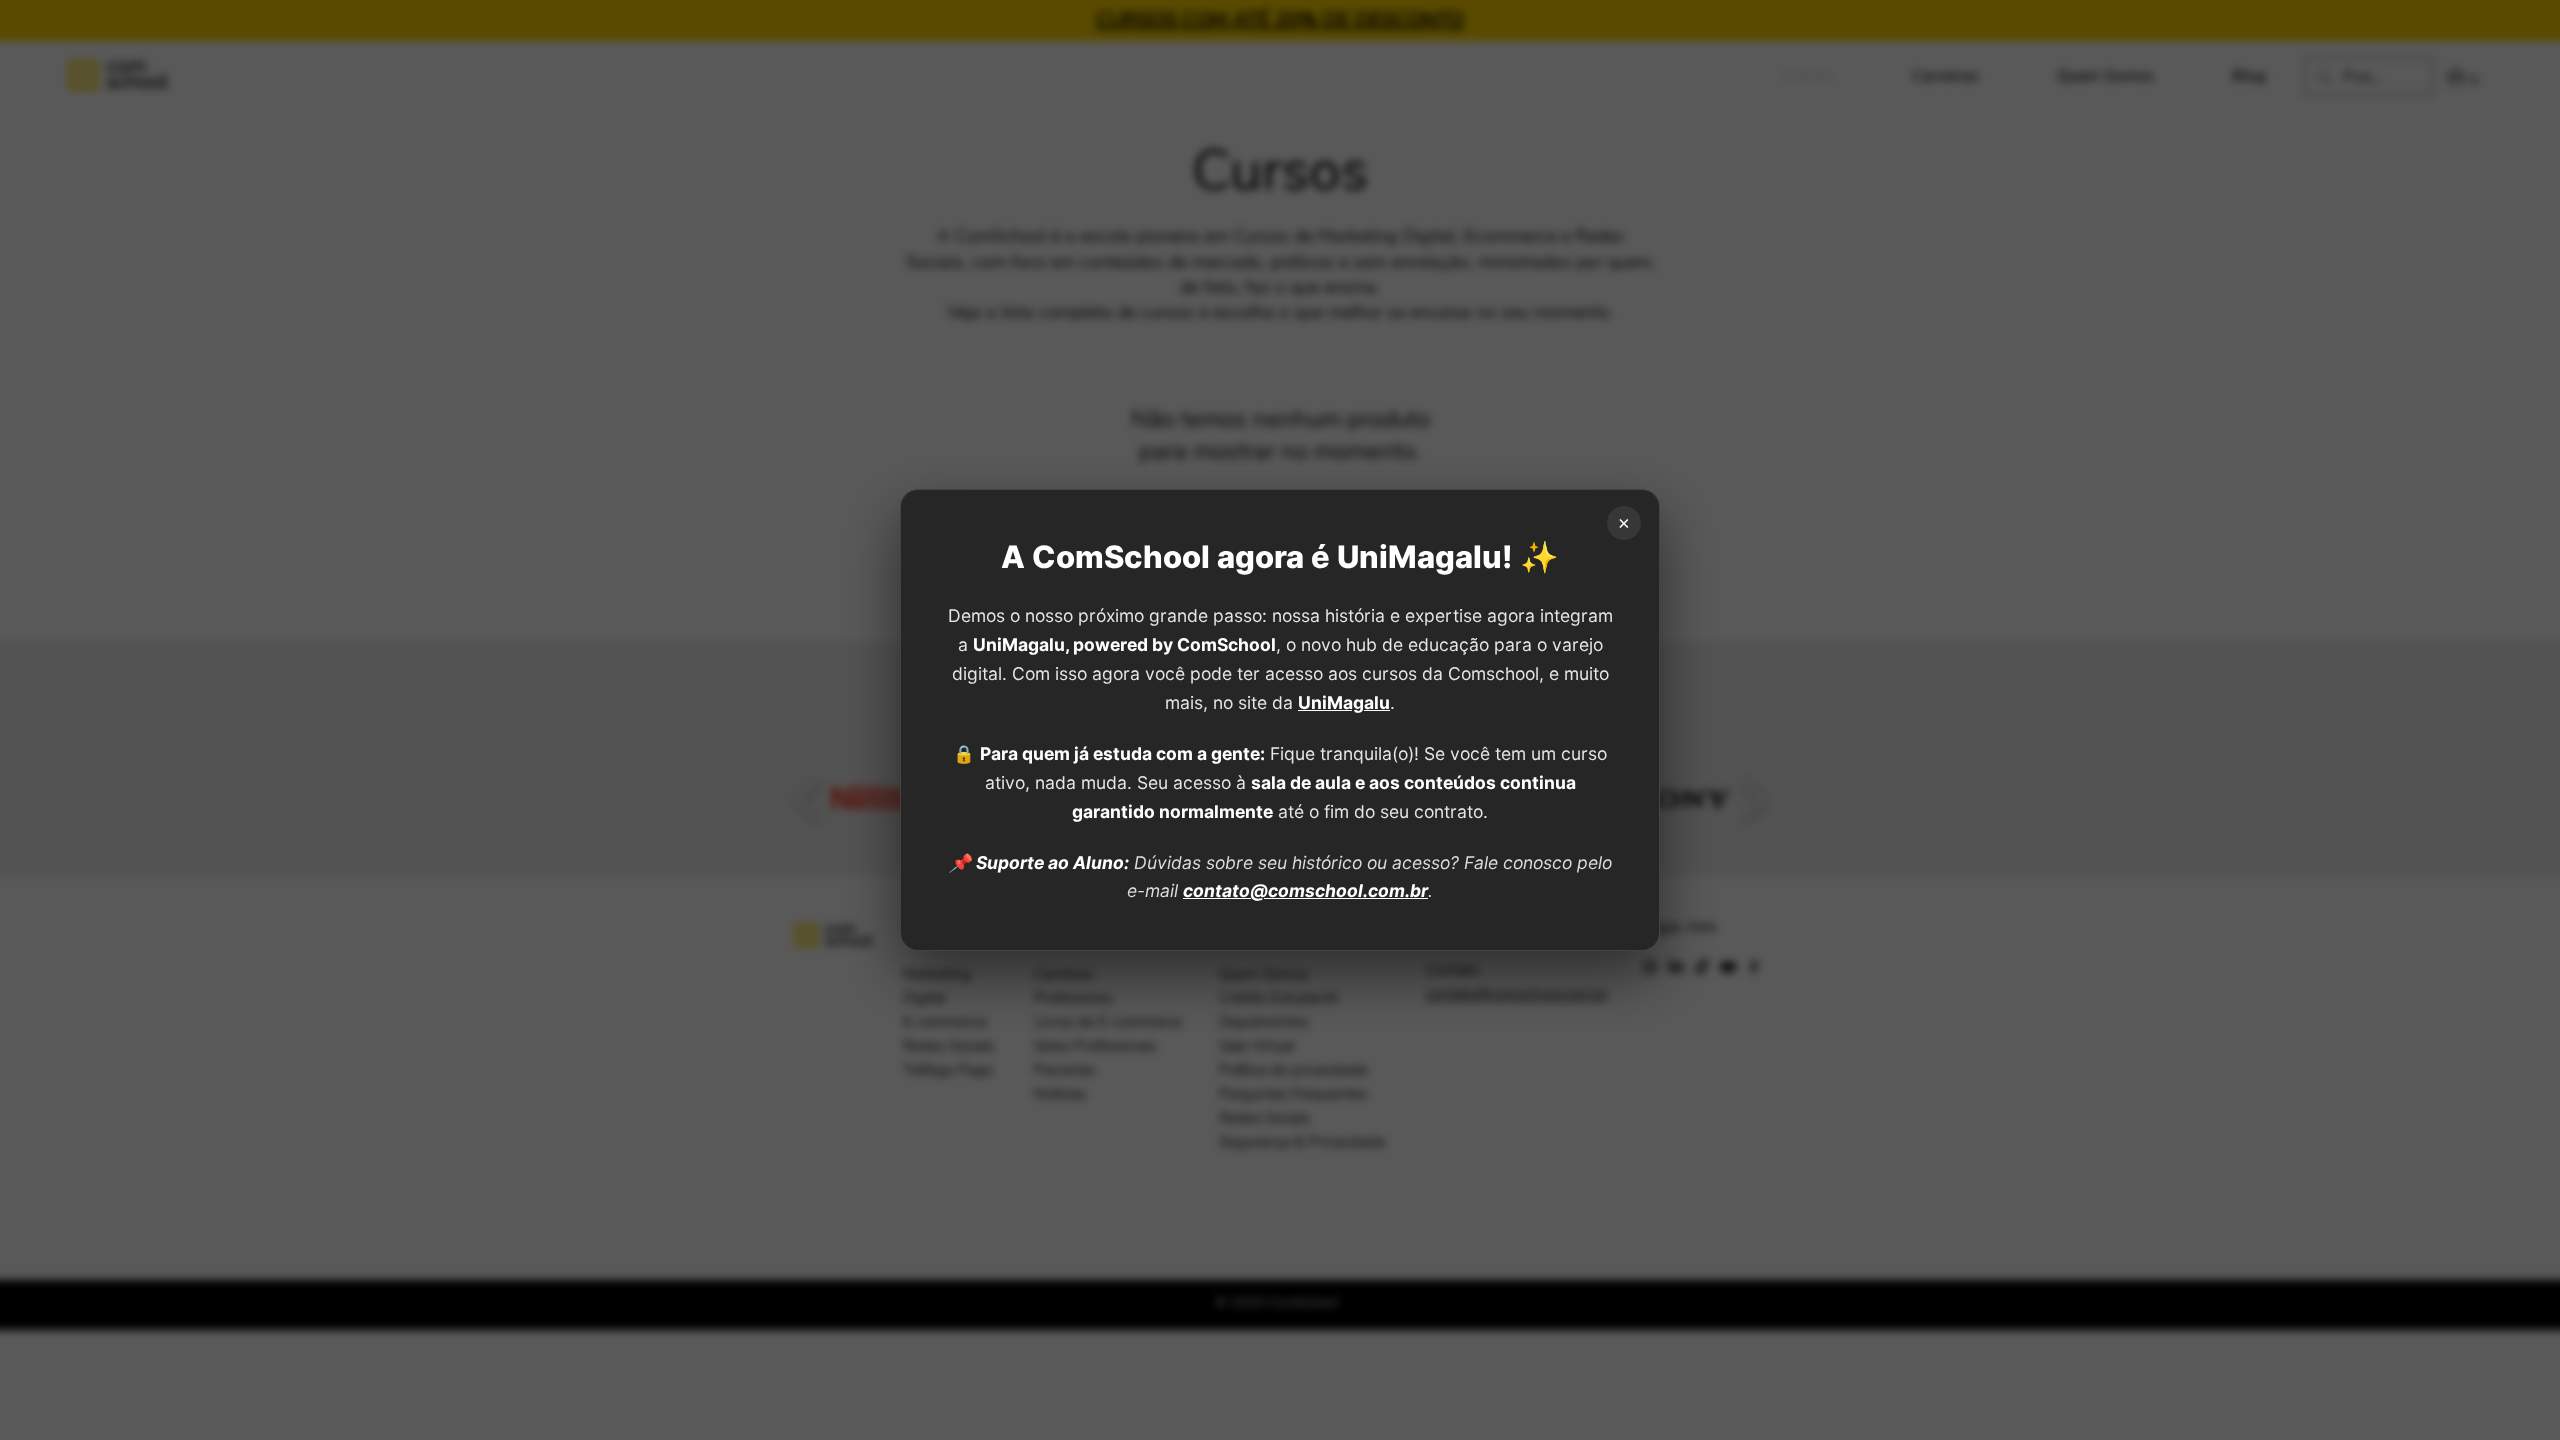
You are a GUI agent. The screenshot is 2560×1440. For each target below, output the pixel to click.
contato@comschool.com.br (1305, 890)
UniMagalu (1344, 702)
